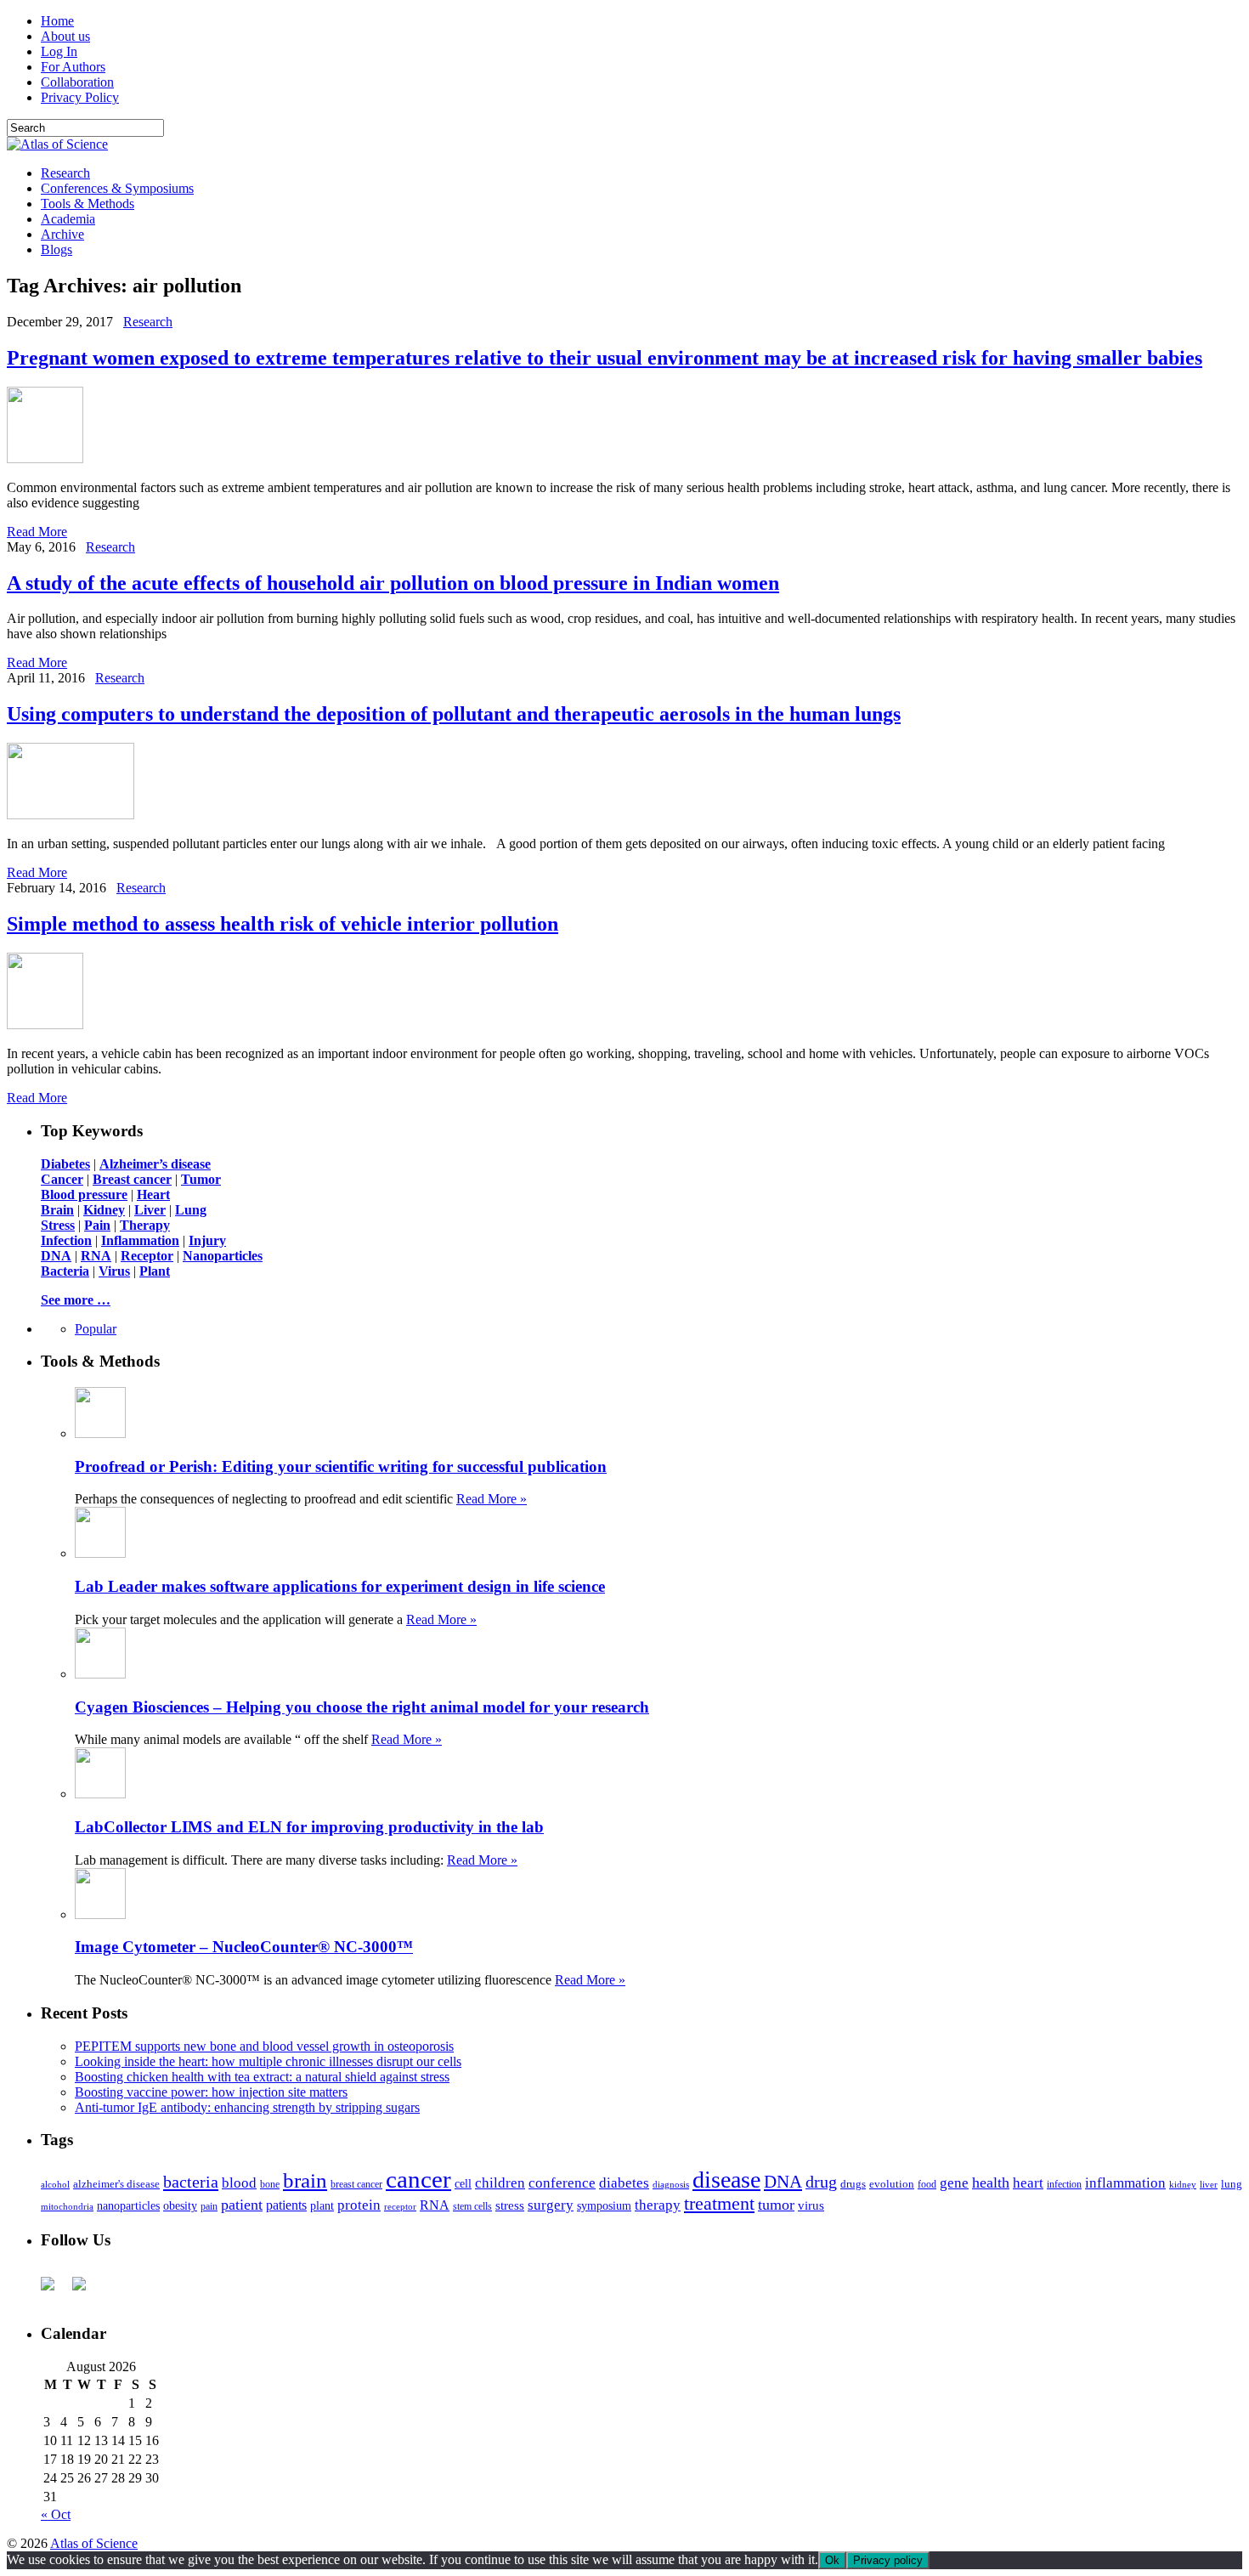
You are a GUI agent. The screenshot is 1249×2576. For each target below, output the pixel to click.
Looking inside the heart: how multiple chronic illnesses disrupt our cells (268, 2061)
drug (821, 2182)
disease (726, 2180)
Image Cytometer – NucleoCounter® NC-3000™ (244, 1947)
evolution (892, 2184)
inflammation (1125, 2183)
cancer (418, 2179)
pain (209, 2207)
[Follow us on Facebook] (54, 2290)
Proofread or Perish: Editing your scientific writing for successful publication (341, 1466)
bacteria (191, 2182)
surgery (551, 2205)
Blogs (57, 249)
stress (510, 2205)
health (991, 2183)
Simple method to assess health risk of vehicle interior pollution (283, 924)
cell (463, 2184)
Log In (59, 51)
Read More (37, 532)
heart (1028, 2183)
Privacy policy (888, 2560)
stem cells (472, 2207)
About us (65, 36)
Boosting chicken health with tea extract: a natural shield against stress (262, 2077)
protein (359, 2205)
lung (1232, 2184)
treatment (719, 2204)
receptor (400, 2206)
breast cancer (356, 2184)
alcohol (55, 2184)
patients (286, 2205)
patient (242, 2205)
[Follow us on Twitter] (86, 2290)
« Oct (56, 2514)
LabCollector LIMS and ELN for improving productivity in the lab (309, 1827)
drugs (853, 2184)
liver (1209, 2184)
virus (811, 2205)
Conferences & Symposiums (117, 188)
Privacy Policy (80, 97)
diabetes (624, 2183)
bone (270, 2184)
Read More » (492, 1499)
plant (322, 2205)
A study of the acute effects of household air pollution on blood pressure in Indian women (393, 583)
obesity (180, 2206)
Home (57, 21)
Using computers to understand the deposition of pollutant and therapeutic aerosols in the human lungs (454, 714)
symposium (604, 2205)
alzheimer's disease (116, 2184)
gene (954, 2183)
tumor (776, 2205)
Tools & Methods (88, 204)
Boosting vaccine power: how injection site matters (211, 2092)
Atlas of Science (94, 2543)
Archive (62, 234)
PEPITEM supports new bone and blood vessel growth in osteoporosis (264, 2046)
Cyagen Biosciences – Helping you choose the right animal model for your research (362, 1707)
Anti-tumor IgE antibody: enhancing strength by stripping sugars (247, 2107)
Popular (96, 1329)
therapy (658, 2205)
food (927, 2184)
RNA (435, 2205)
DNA (783, 2182)
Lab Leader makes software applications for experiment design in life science (340, 1586)
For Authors (73, 67)
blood (239, 2183)
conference (562, 2183)
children (500, 2183)
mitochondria (67, 2206)
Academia (68, 219)
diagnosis (671, 2185)
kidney (1183, 2184)
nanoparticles (128, 2205)
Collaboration (77, 82)
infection (1064, 2184)
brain (305, 2180)
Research (65, 173)
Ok (832, 2560)
